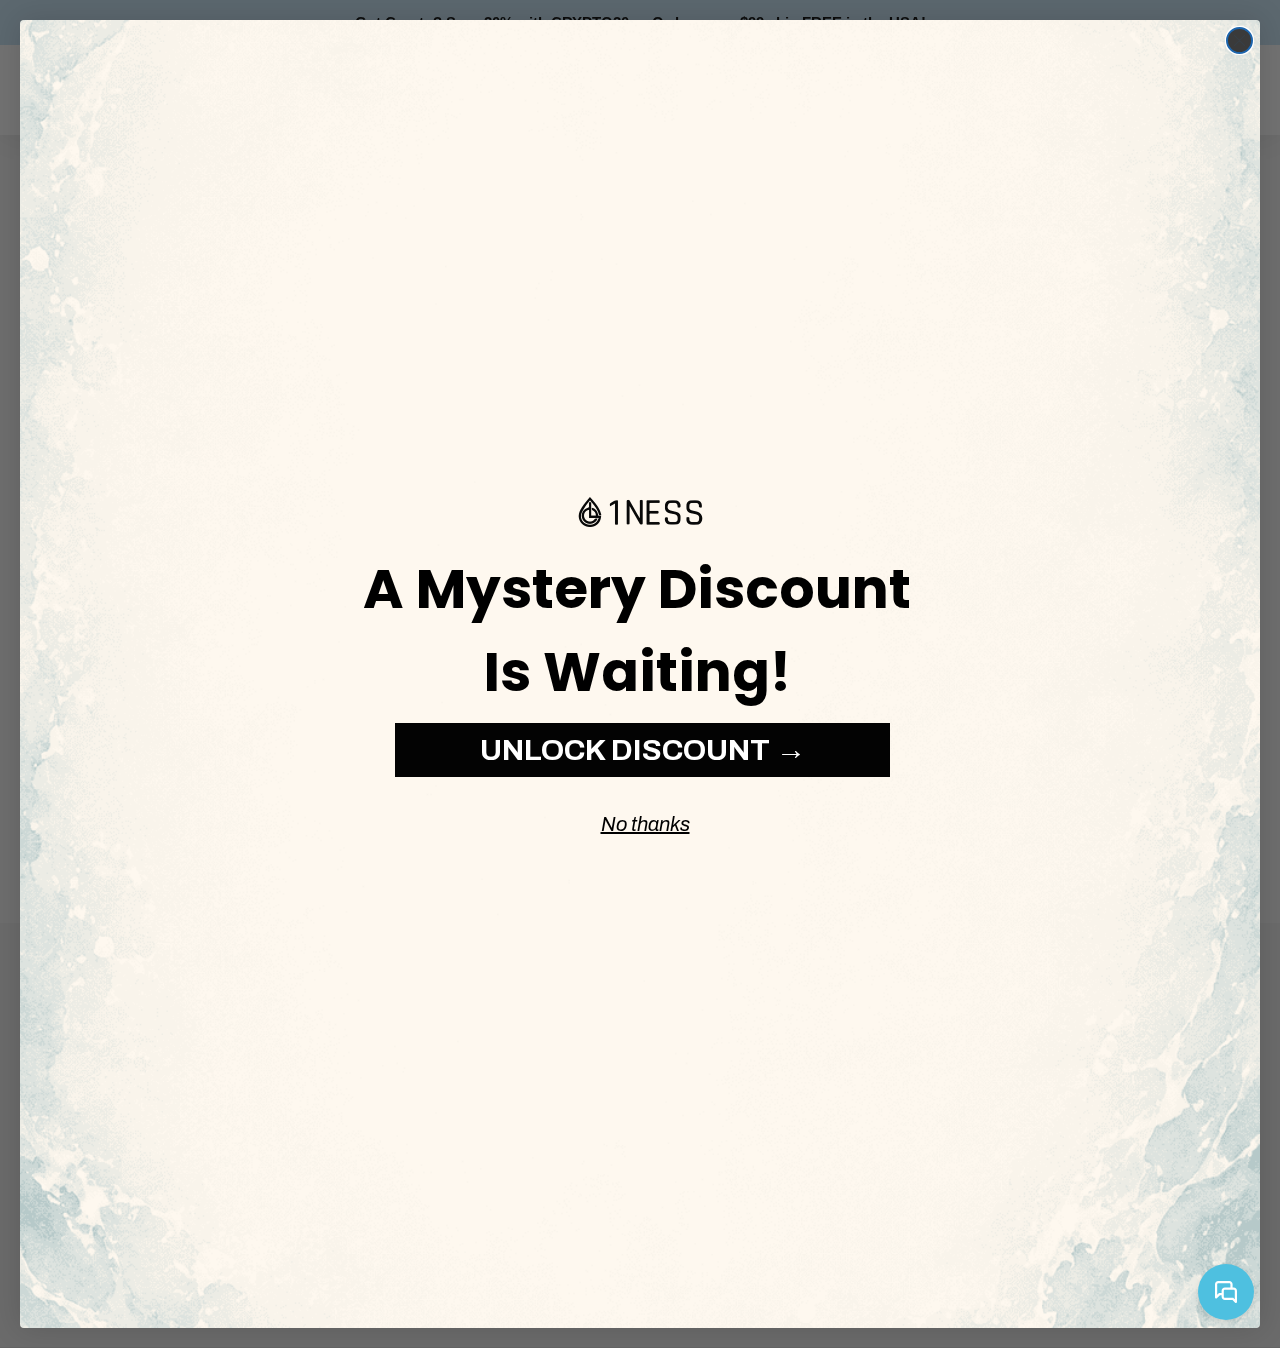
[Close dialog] (1239, 40)
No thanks (645, 824)
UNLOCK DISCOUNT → (643, 750)
